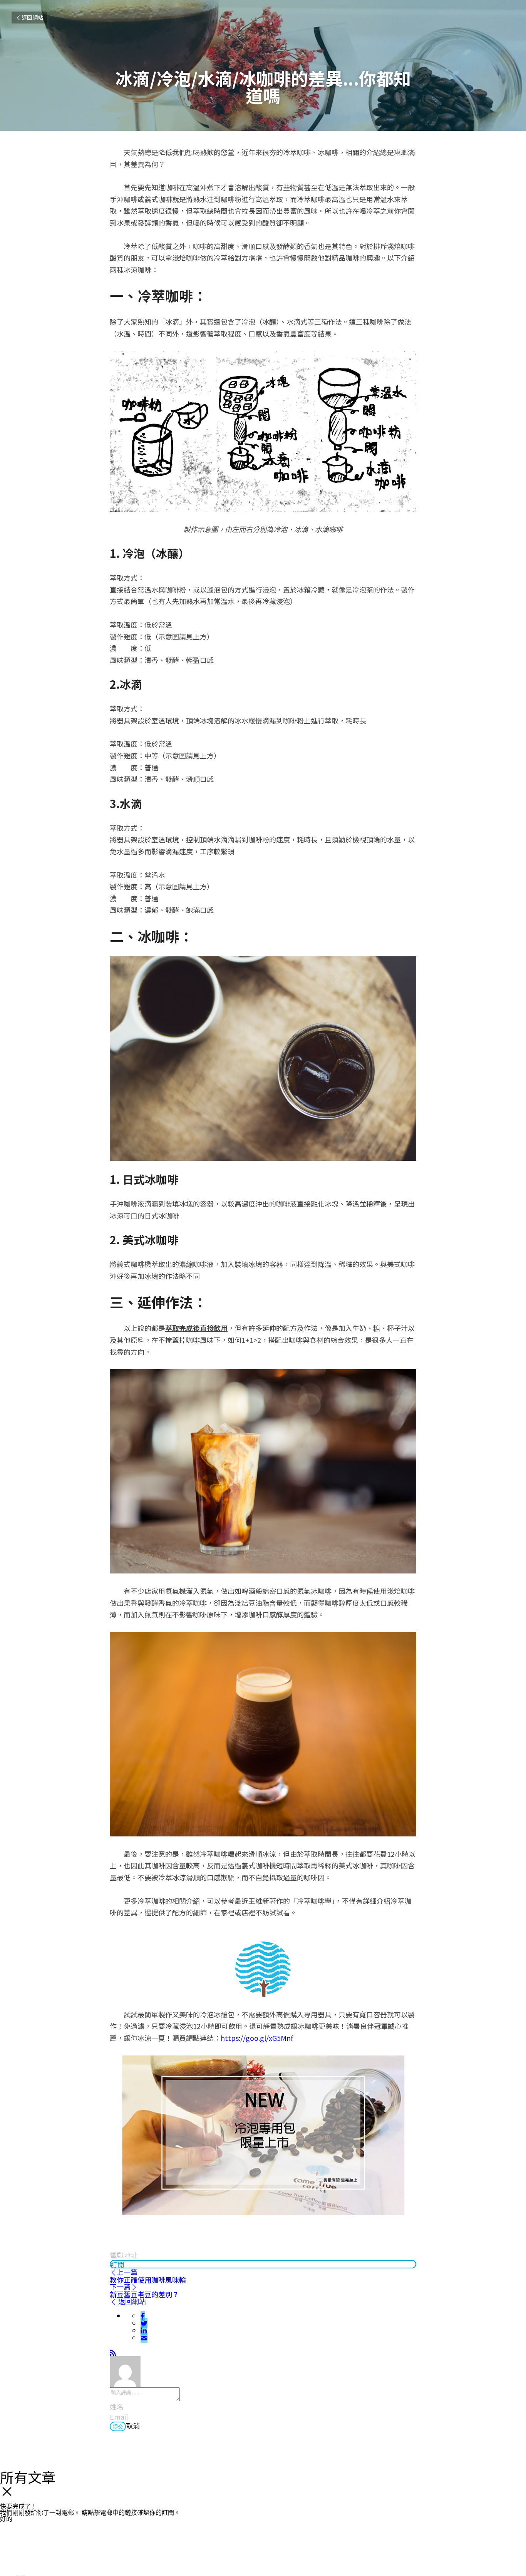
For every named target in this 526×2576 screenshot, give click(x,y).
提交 (118, 2427)
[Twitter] (144, 2323)
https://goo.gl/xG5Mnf (257, 2038)
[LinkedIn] (144, 2330)
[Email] (144, 2338)
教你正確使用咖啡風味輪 (148, 2280)
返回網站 (32, 17)
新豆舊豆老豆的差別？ (144, 2294)
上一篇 (127, 2272)
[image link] (263, 1969)
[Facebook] (143, 2316)
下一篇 (120, 2286)
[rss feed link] (113, 2352)
